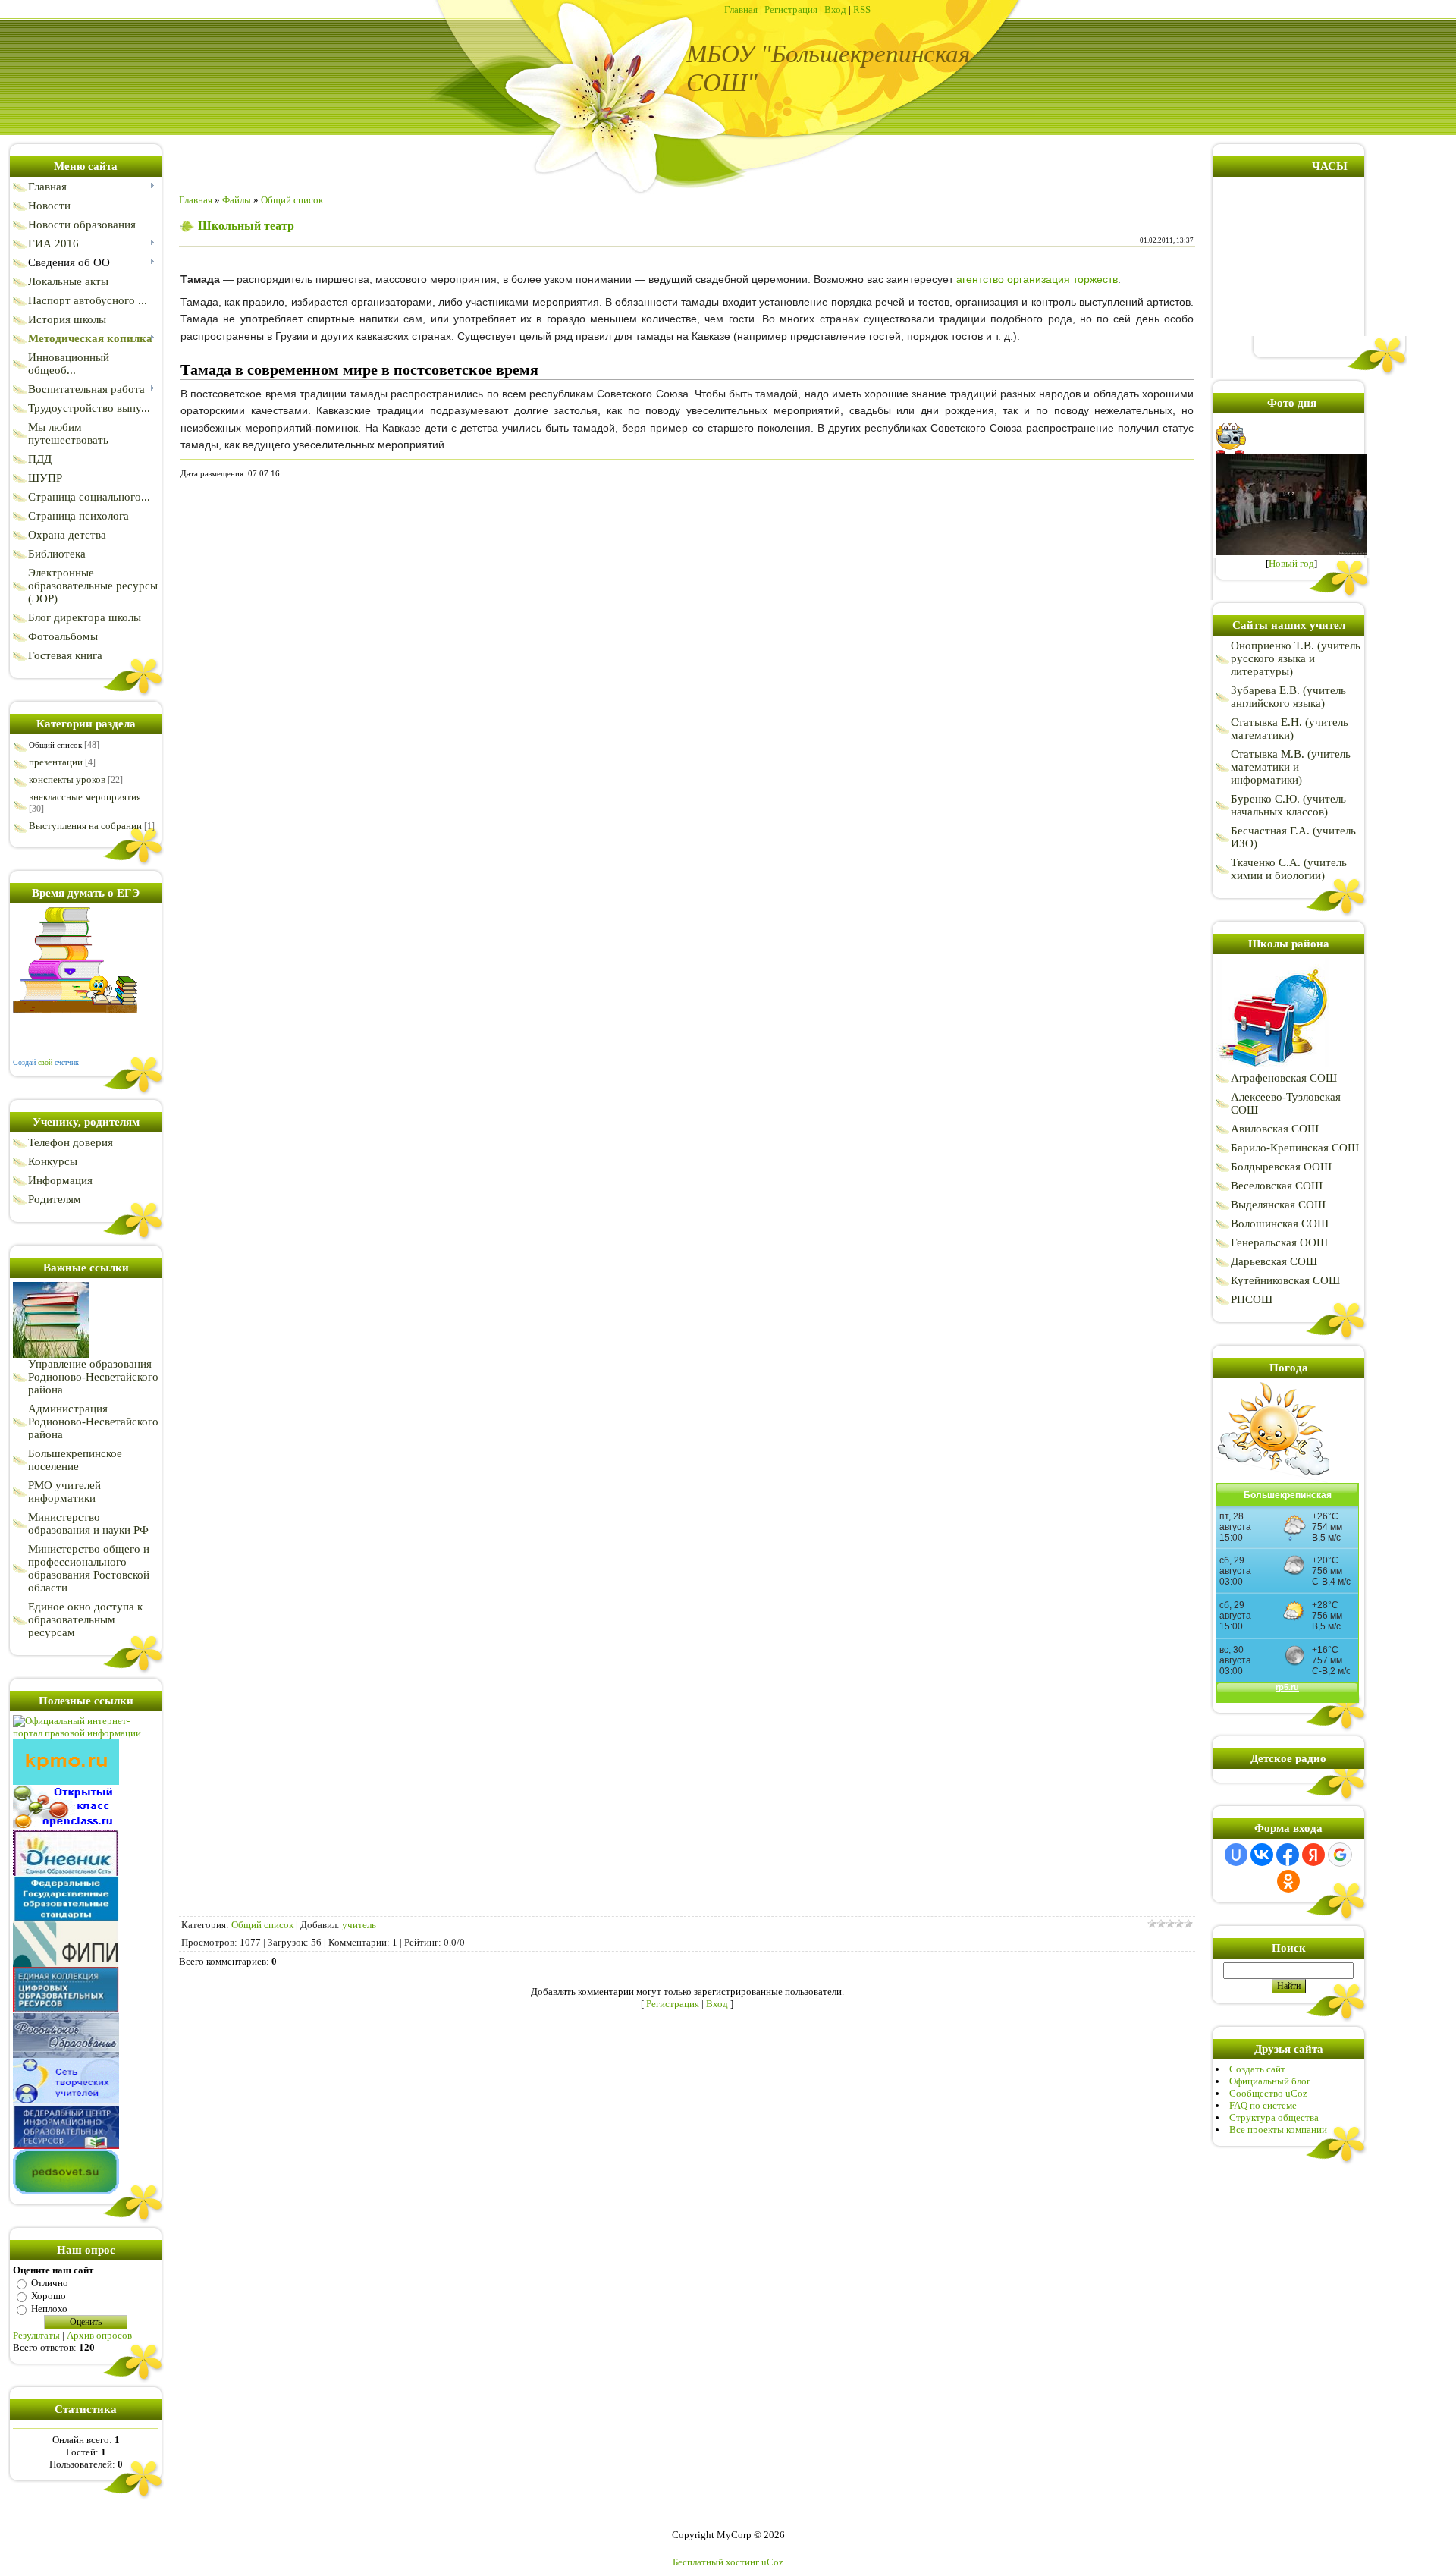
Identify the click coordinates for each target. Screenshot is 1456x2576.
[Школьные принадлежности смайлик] (1272, 1068)
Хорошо (49, 2296)
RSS (862, 9)
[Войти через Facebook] (1288, 1855)
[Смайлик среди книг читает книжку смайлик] (75, 1009)
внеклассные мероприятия (85, 797)
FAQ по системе (1263, 2105)
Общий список (55, 745)
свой (45, 1062)
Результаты (36, 2335)
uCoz (772, 2562)
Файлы (237, 200)
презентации (56, 762)
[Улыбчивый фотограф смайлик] (1232, 451)
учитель (359, 1925)
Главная (741, 9)
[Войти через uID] (1236, 1855)
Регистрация (791, 9)
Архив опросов (99, 2335)
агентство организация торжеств (1037, 279)
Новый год (1291, 563)
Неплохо (49, 2309)
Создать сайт (1257, 2069)
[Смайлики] (1272, 1480)
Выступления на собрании (85, 826)
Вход (835, 9)
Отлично (50, 2283)
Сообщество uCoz (1268, 2093)
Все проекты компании (1278, 2130)
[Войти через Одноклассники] (1288, 1881)
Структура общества (1274, 2117)
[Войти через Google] (1340, 1855)
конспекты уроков (67, 779)
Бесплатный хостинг (716, 2562)
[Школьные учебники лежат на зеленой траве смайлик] (51, 1354)
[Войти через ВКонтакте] (1262, 1855)
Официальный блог (1270, 2081)
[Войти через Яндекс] (1313, 1855)
